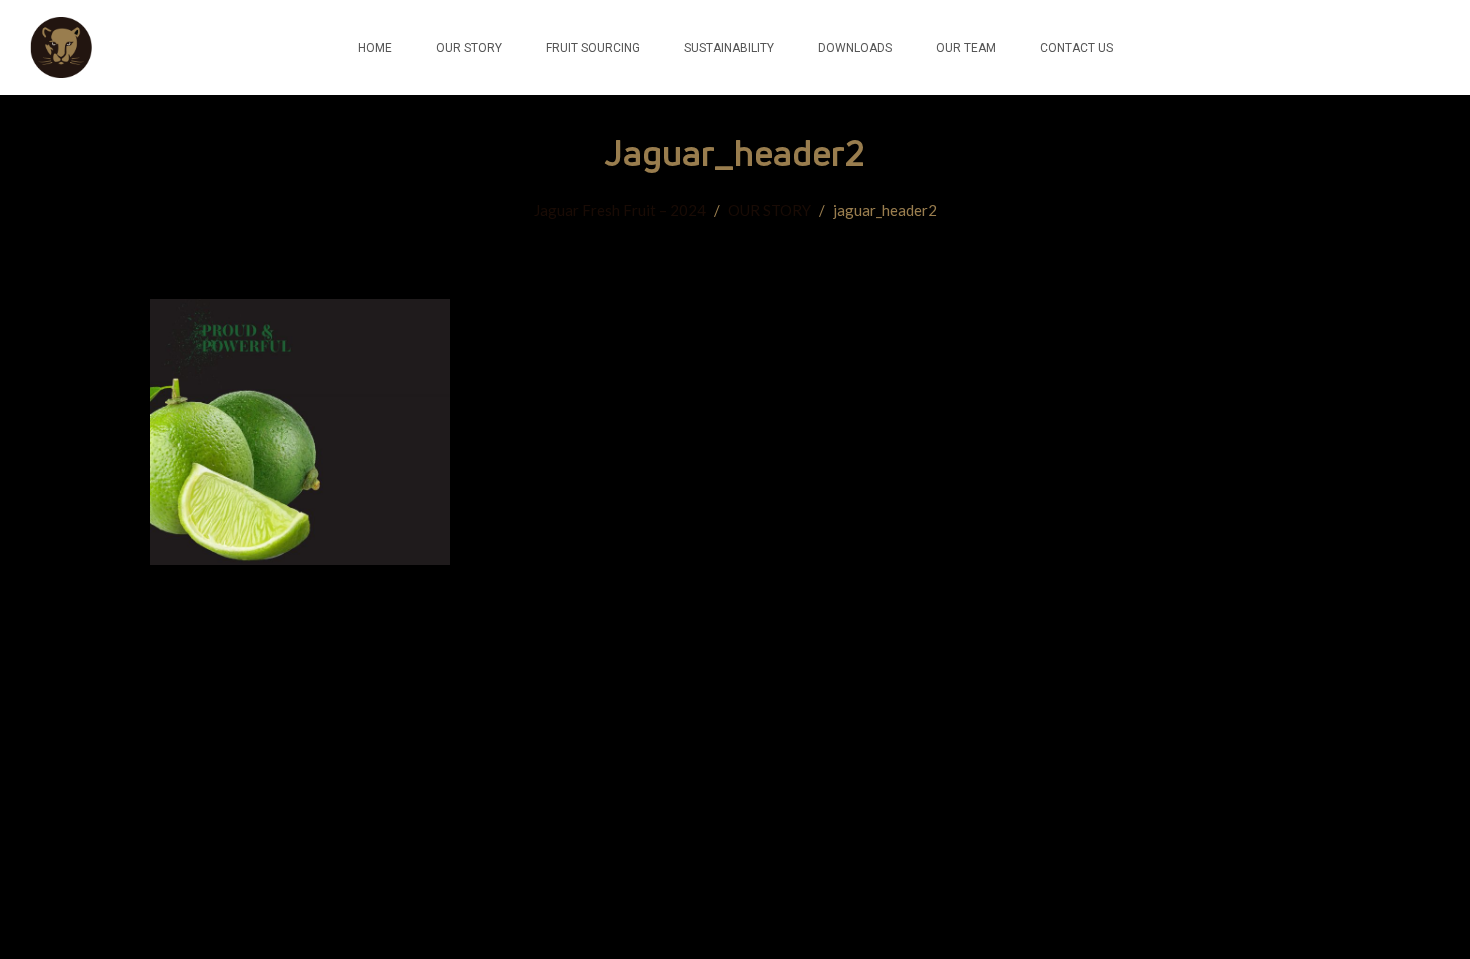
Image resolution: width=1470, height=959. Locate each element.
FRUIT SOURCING (593, 48)
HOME (375, 48)
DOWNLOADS (855, 48)
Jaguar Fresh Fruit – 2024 (620, 210)
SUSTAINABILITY (729, 48)
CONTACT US (1076, 48)
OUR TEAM (966, 48)
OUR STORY (469, 48)
